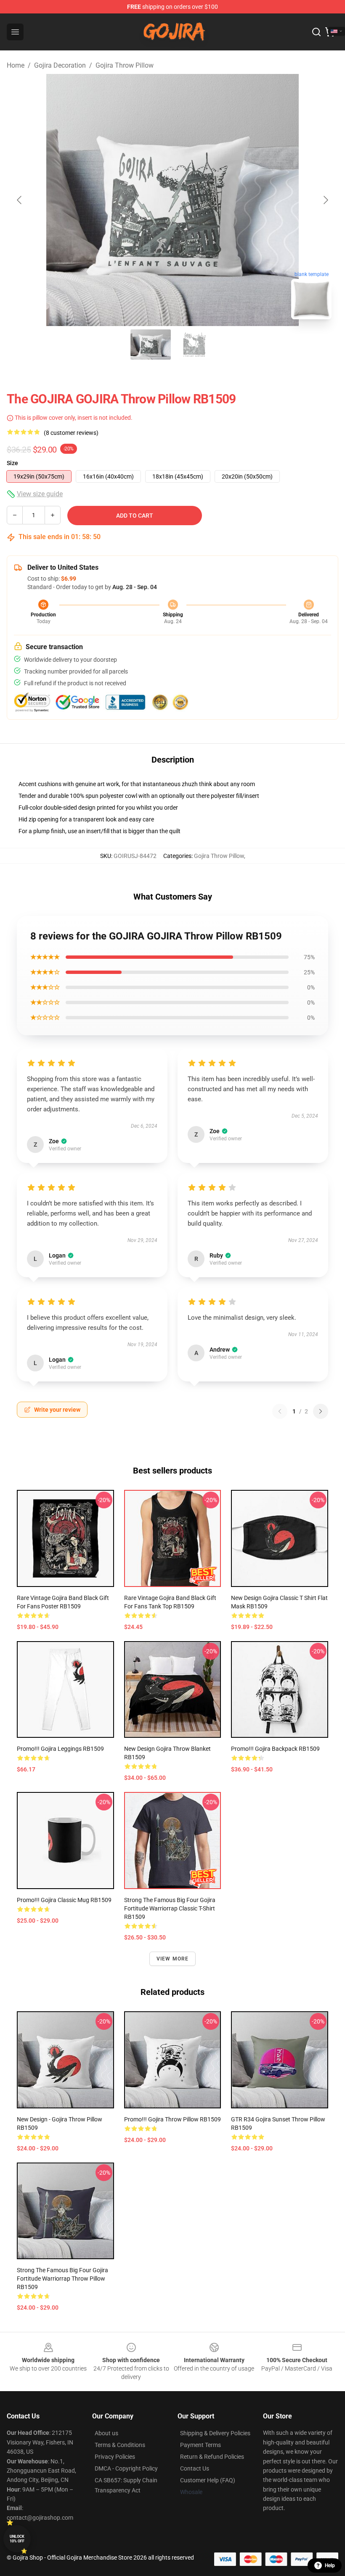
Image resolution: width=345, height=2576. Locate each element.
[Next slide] (325, 200)
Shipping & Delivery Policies (215, 2433)
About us (106, 2433)
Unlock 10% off (17, 2539)
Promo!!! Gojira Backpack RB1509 (275, 1749)
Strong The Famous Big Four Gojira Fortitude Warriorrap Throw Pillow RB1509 (62, 2279)
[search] (316, 32)
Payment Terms (200, 2445)
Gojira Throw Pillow (125, 65)
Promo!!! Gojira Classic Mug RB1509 (64, 1900)
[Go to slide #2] (194, 345)
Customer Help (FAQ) (208, 2480)
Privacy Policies (115, 2457)
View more (173, 1959)
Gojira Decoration (60, 65)
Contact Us (195, 2468)
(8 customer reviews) (71, 433)
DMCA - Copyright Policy (126, 2468)
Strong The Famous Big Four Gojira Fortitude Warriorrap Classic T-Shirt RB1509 (170, 1908)
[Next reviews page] (321, 1411)
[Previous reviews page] (280, 1411)
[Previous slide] (20, 200)
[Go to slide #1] (151, 345)
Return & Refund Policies (212, 2457)
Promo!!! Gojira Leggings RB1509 (60, 1749)
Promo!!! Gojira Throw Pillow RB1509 (172, 2119)
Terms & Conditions (120, 2445)
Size (12, 463)
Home (16, 65)
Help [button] (330, 2565)
